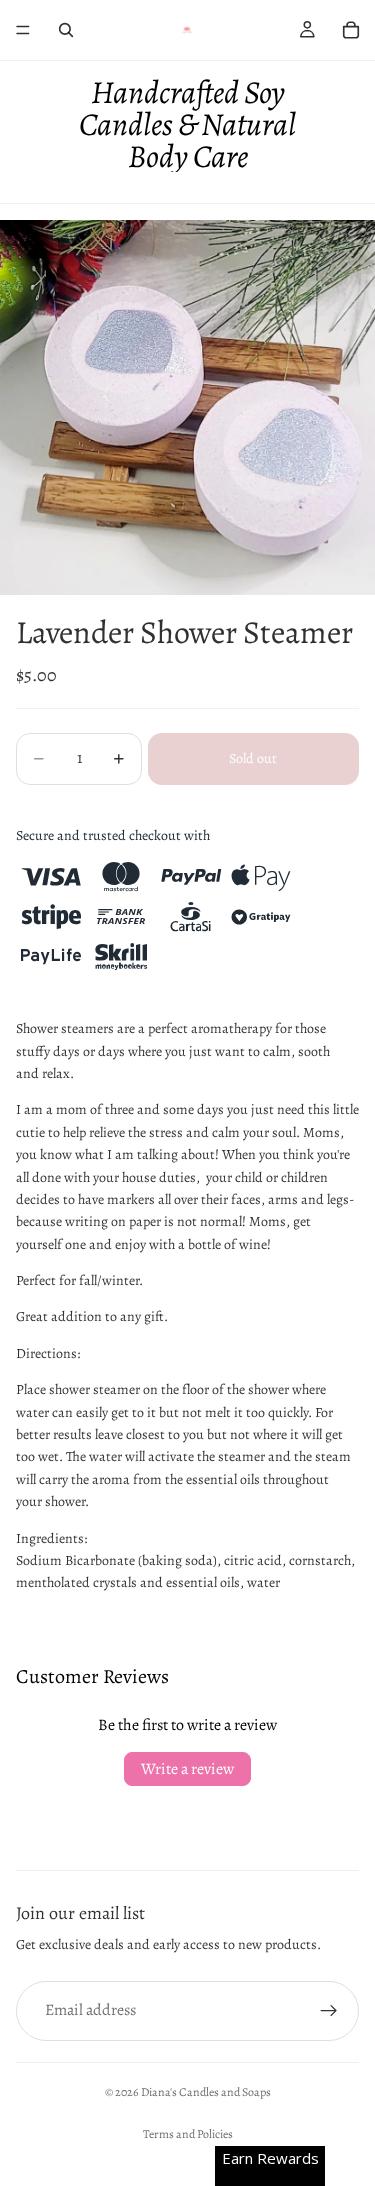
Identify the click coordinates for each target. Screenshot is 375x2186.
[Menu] (23, 30)
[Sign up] (329, 2011)
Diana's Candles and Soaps (206, 2092)
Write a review (187, 1769)
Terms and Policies (188, 2134)
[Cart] (351, 30)
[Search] (66, 30)
